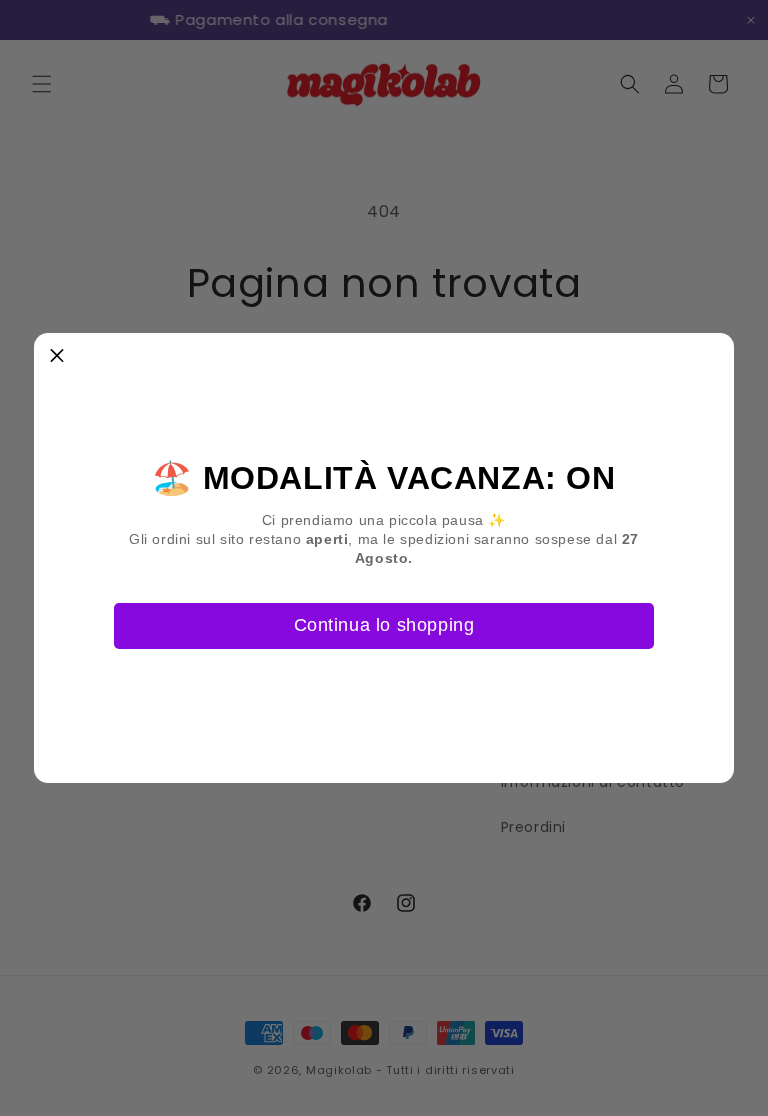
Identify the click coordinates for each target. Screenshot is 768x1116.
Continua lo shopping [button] (384, 625)
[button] (57, 356)
